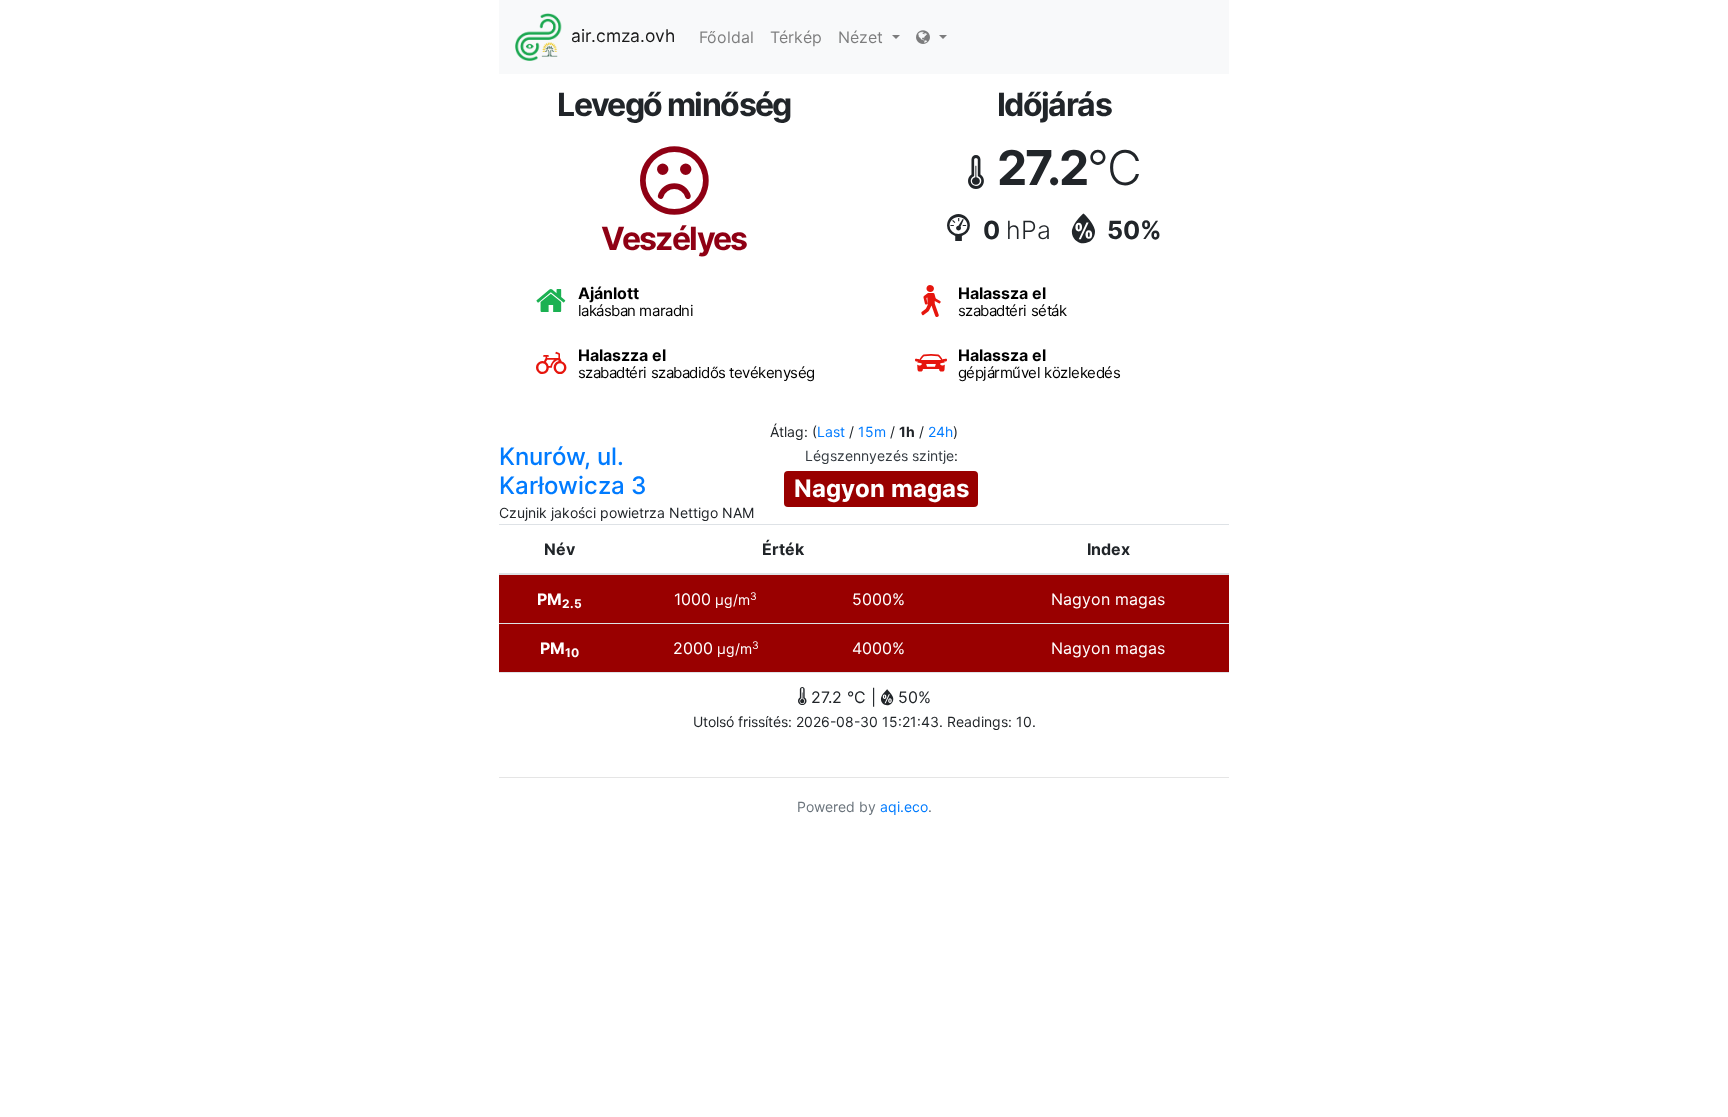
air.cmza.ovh (623, 35)
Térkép (796, 37)
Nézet (863, 37)
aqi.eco (904, 806)
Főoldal (726, 37)
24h (940, 431)
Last (831, 431)
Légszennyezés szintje (879, 455)
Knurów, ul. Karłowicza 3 (572, 471)
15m (872, 431)
